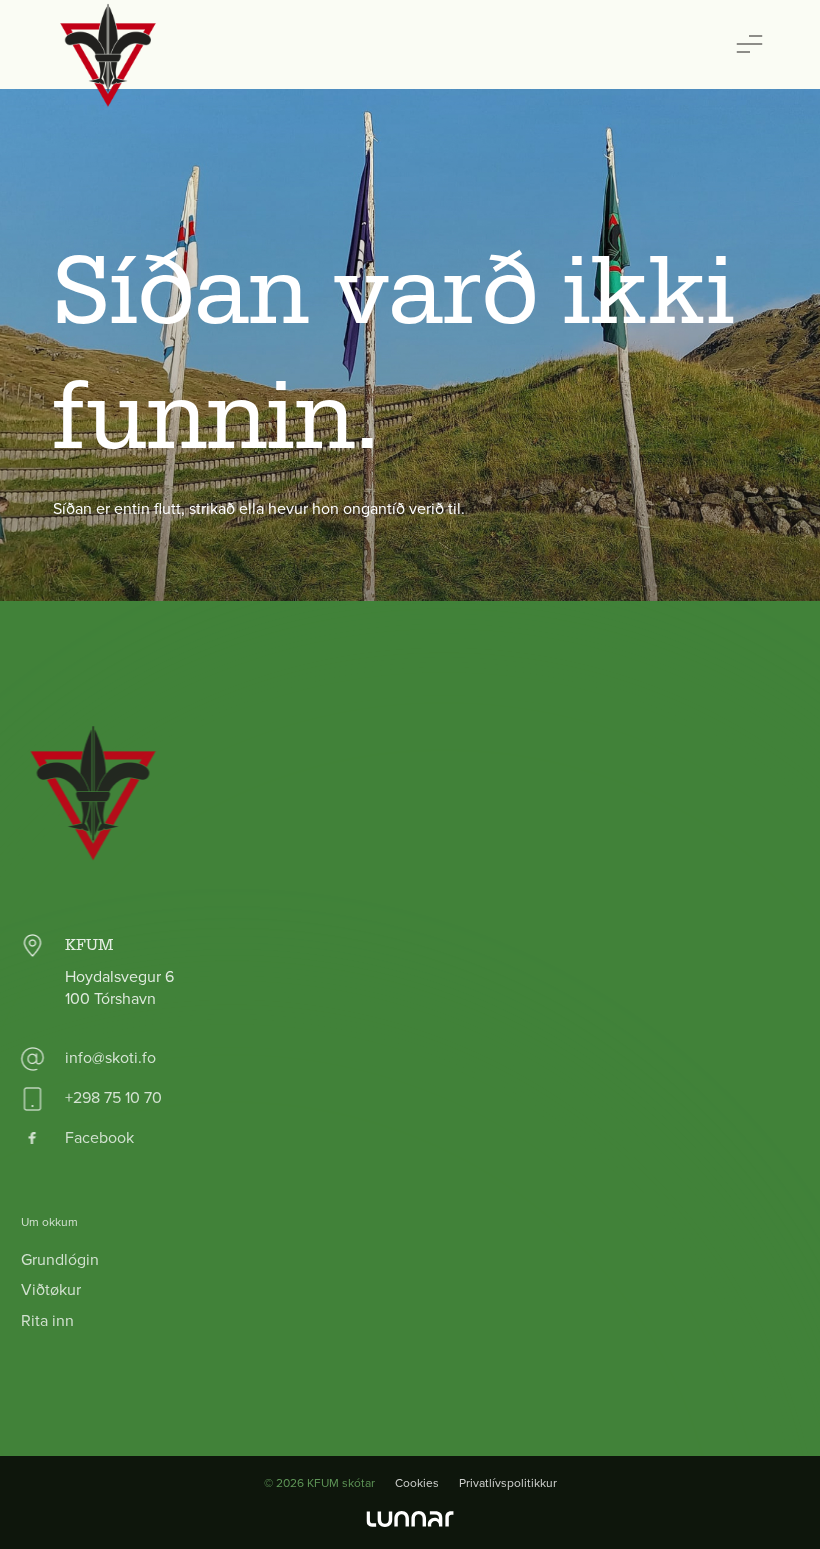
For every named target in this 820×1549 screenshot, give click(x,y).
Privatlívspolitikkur (508, 1483)
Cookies (417, 1483)
